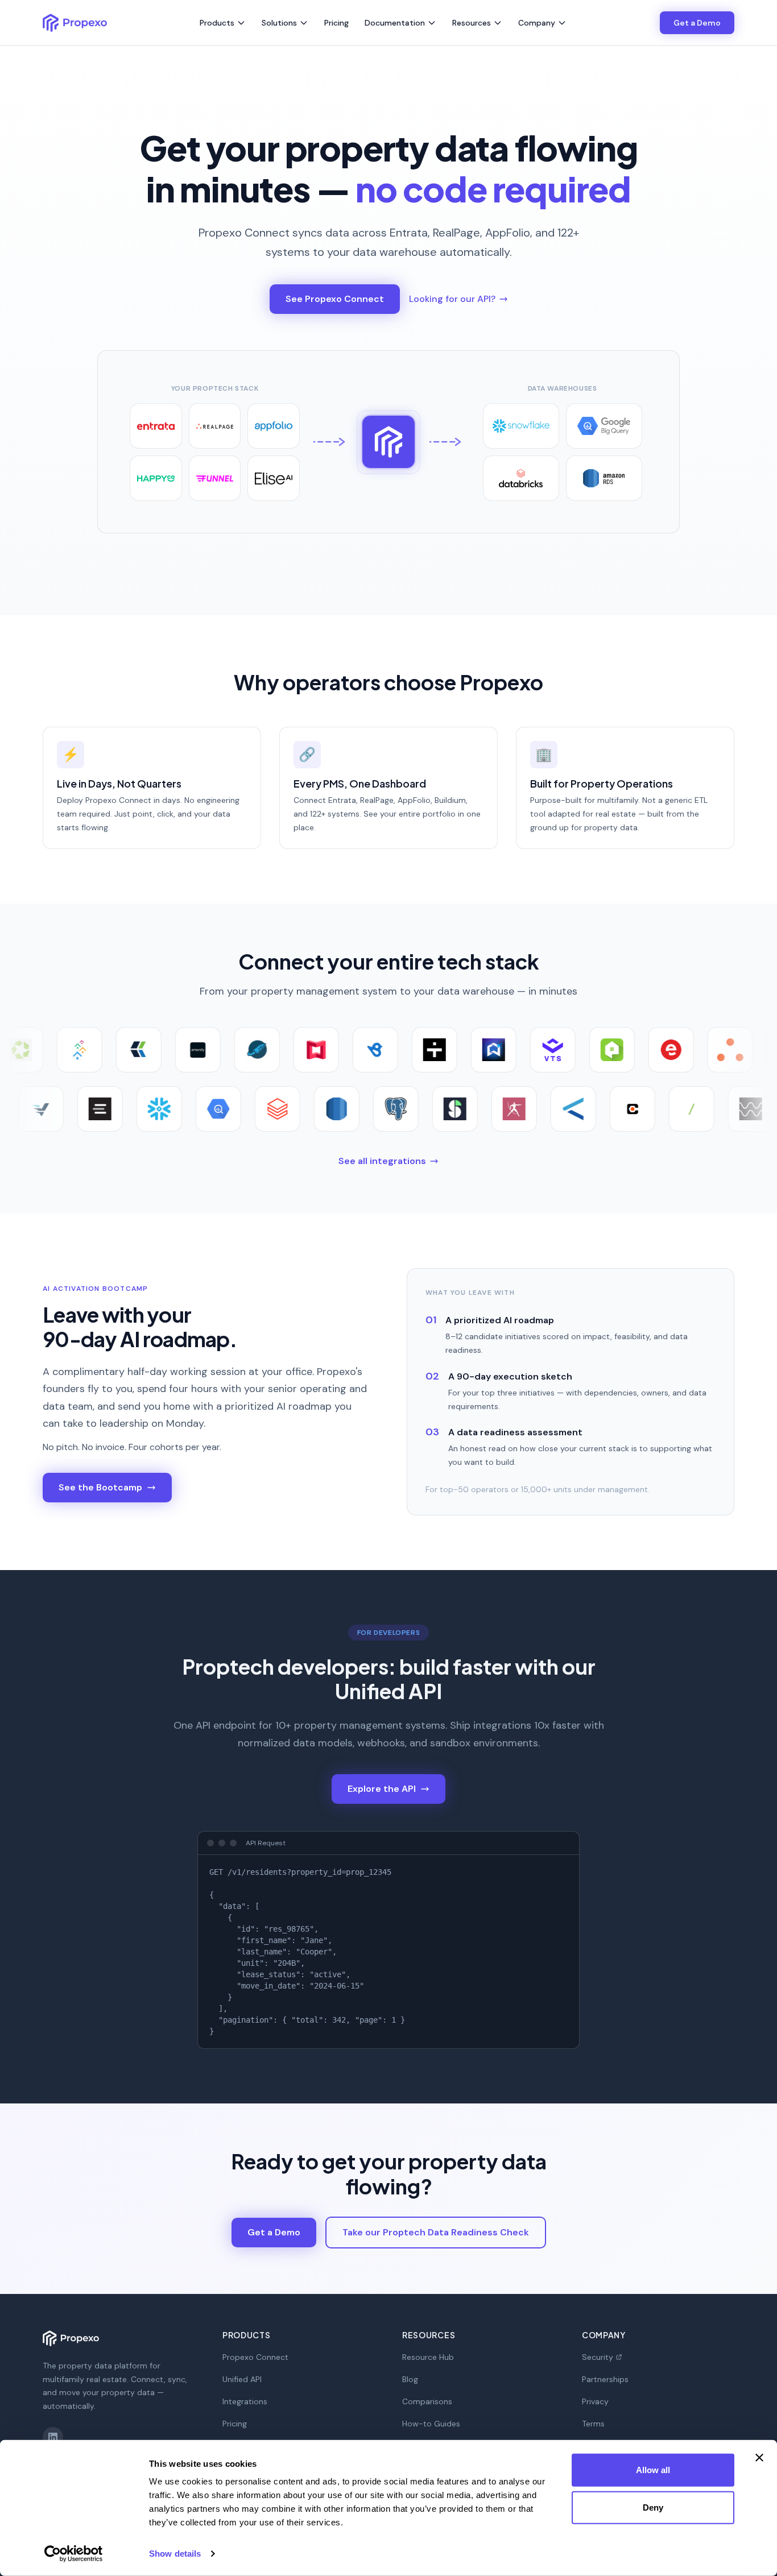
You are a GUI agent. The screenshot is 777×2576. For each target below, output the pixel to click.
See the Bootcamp (100, 1487)
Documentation (395, 23)
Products (217, 23)
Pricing (336, 23)
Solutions (279, 23)
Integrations (245, 2401)
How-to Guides (431, 2424)
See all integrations (382, 1161)
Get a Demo (697, 23)
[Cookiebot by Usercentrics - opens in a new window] (74, 2554)
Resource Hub (428, 2357)
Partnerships (605, 2379)
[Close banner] (759, 2458)
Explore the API (382, 1789)
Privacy (595, 2401)
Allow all (653, 2470)
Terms (593, 2424)
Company (537, 23)
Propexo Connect (255, 2357)
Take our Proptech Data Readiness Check (436, 2232)
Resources (472, 23)
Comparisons (427, 2401)
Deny (653, 2507)
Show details (175, 2554)
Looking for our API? (452, 299)
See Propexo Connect (335, 299)
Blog (410, 2379)
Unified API (242, 2379)
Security (598, 2357)
